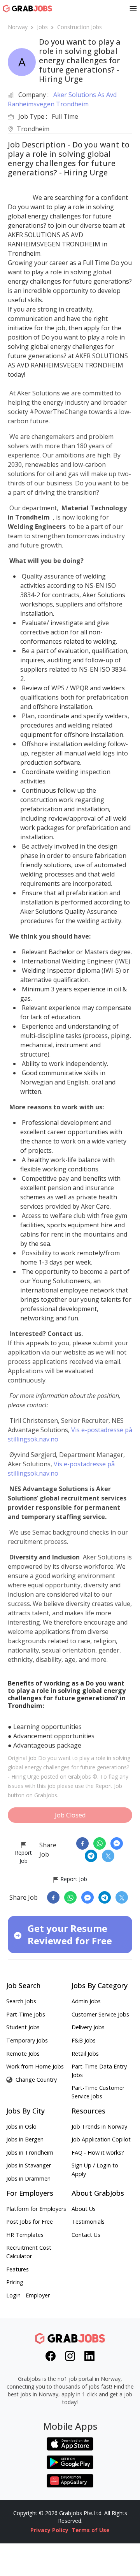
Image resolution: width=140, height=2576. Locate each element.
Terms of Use (91, 2530)
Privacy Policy (49, 2530)
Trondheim (33, 129)
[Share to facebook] (82, 1843)
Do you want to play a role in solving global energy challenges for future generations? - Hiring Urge (69, 1767)
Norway (18, 27)
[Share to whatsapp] (100, 1843)
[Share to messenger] (117, 1843)
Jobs (42, 27)
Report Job (23, 1857)
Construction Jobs (80, 27)
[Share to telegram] (91, 1856)
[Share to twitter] (108, 1856)
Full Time (65, 116)
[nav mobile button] (133, 9)
